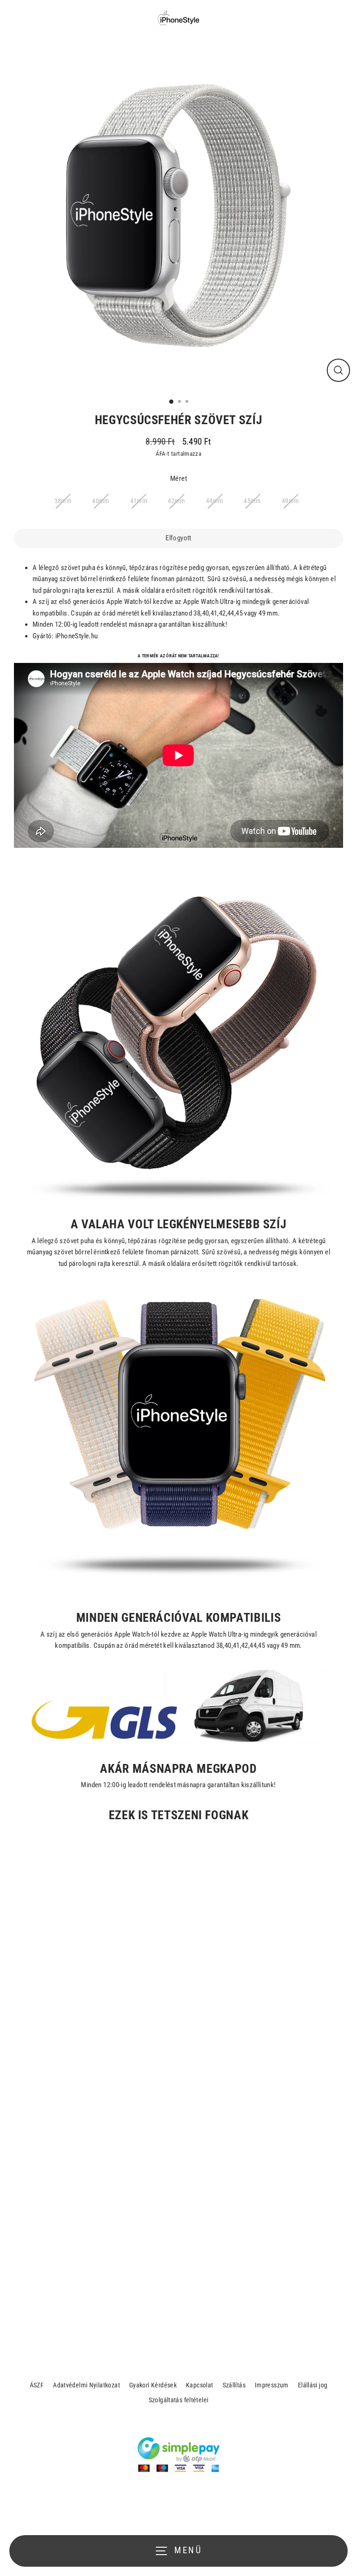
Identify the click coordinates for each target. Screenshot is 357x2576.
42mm (177, 501)
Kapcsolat (199, 2385)
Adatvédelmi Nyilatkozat (86, 2385)
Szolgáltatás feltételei (179, 2400)
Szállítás (234, 2385)
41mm (139, 501)
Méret (178, 478)
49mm (291, 501)
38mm (63, 501)
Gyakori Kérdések (153, 2385)
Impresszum (272, 2385)
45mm (252, 501)
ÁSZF (37, 2385)
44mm (215, 501)
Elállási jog (313, 2385)
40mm (101, 501)
